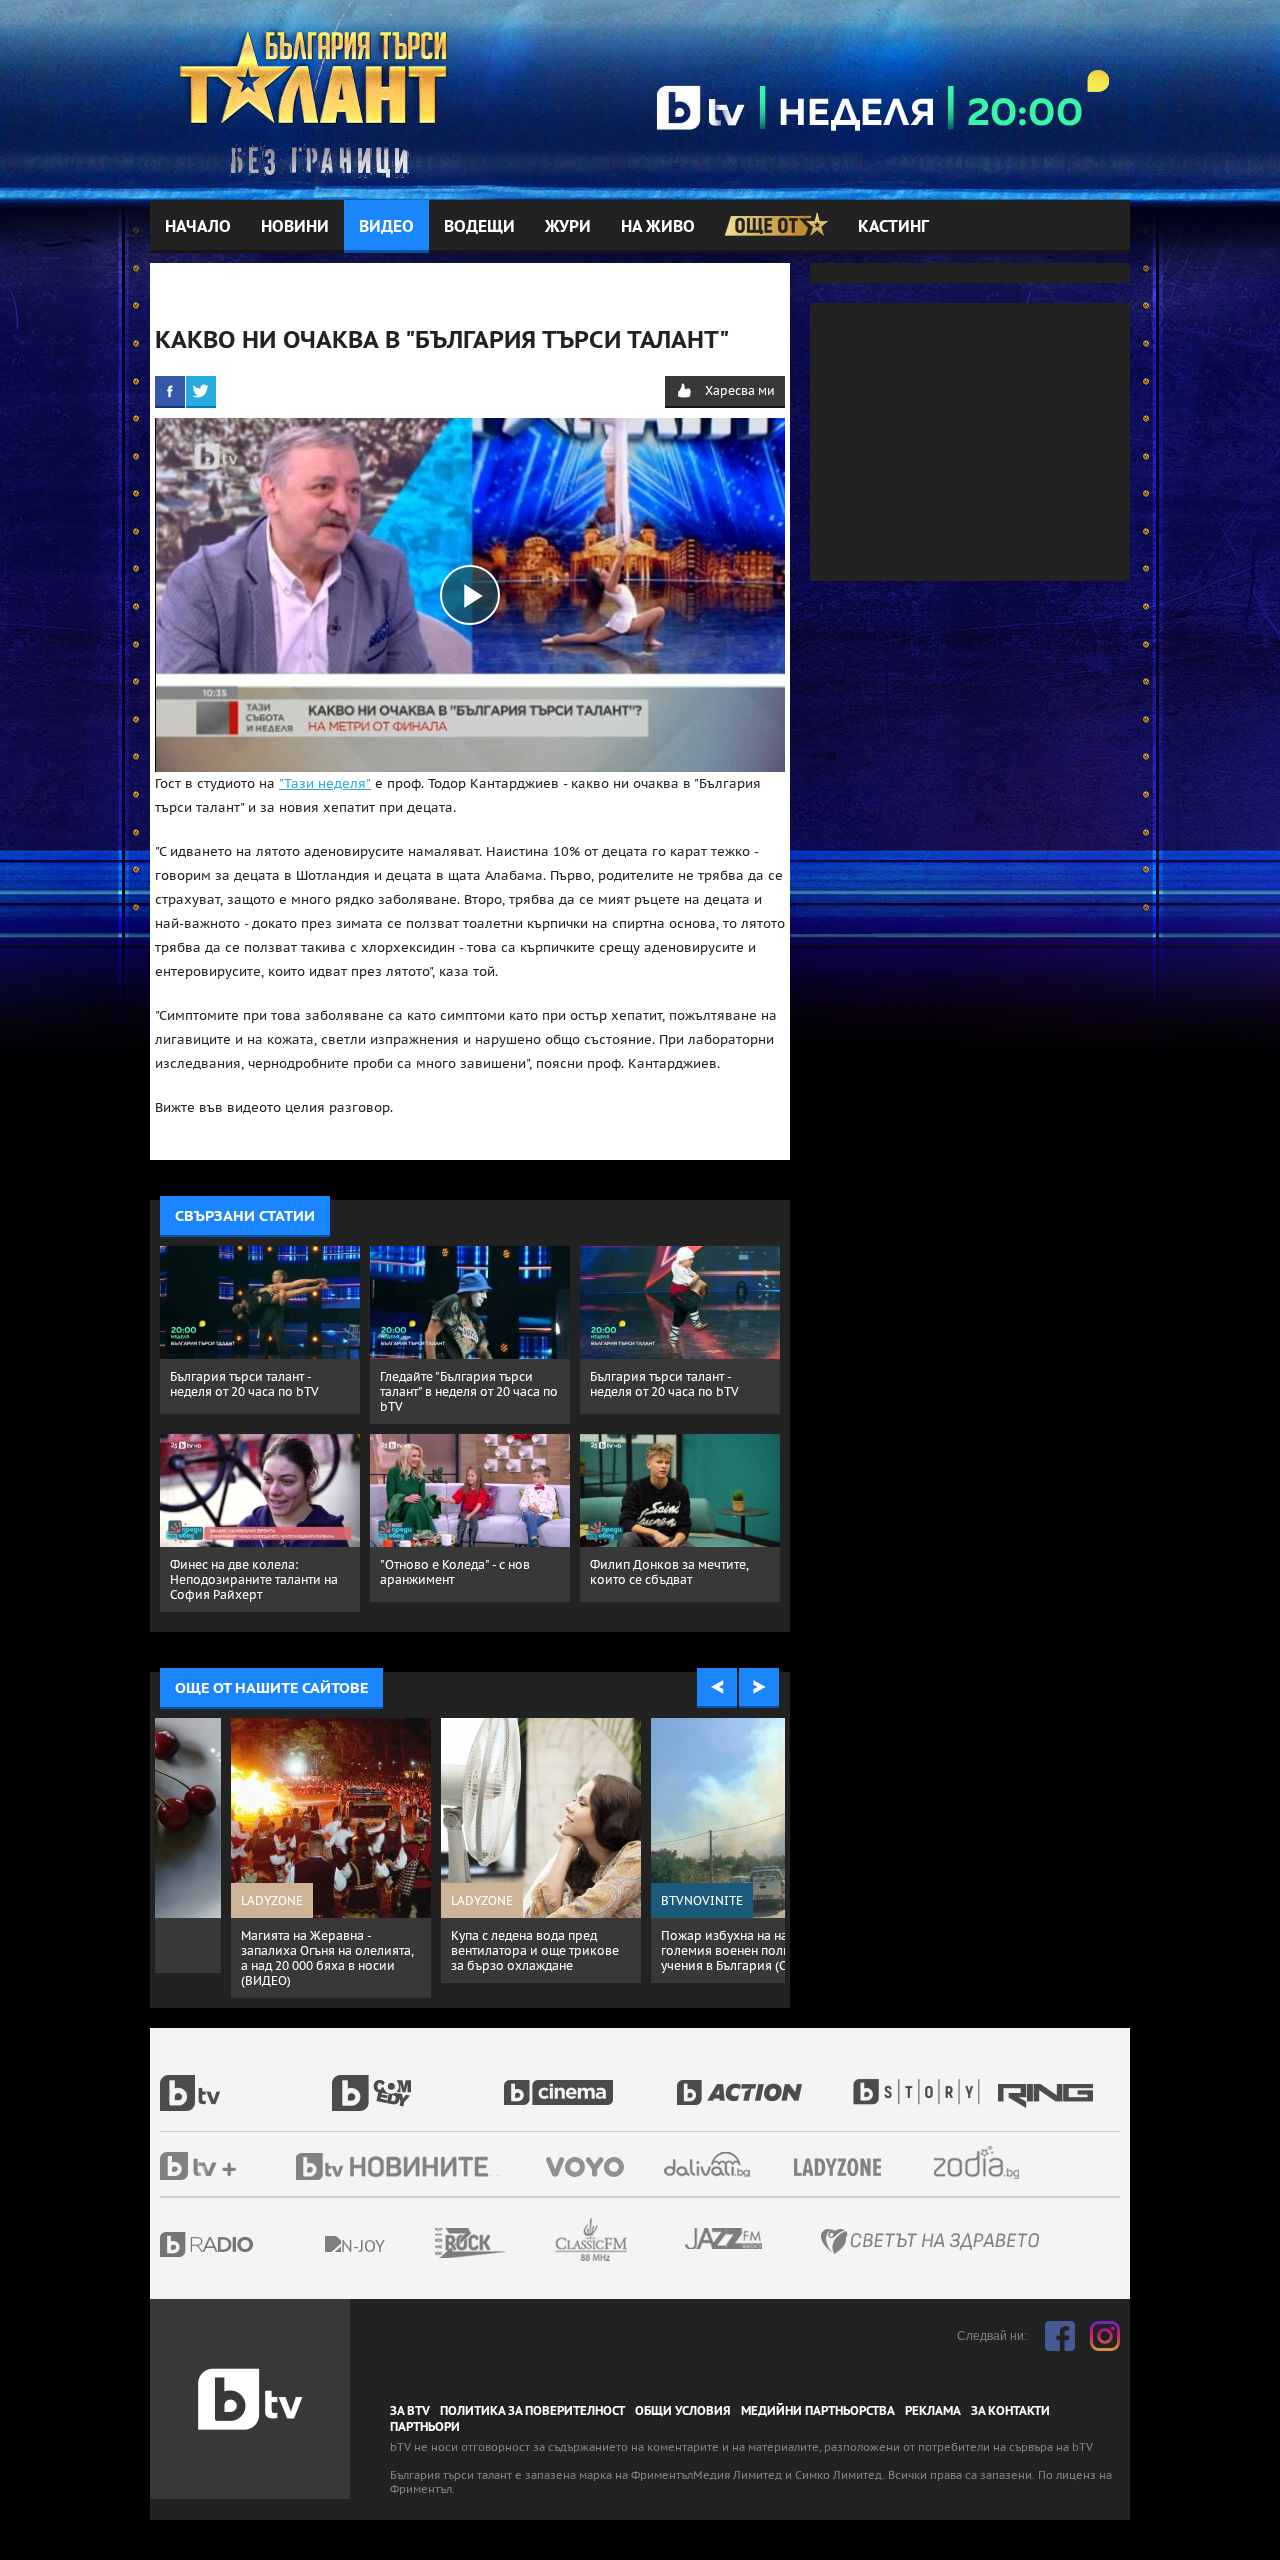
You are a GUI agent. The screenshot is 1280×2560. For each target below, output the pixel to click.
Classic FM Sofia (645, 2240)
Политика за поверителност (532, 2411)
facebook (1060, 2336)
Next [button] (759, 1688)
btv (246, 2082)
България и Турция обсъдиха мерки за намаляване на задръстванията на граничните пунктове (676, 1958)
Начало (198, 226)
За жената (844, 2168)
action (762, 2082)
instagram (1105, 2336)
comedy (418, 2082)
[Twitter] (201, 391)
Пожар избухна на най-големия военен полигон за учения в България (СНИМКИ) (257, 1950)
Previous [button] (717, 1688)
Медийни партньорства (818, 2411)
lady (923, 2082)
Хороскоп (994, 2162)
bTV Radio (247, 2244)
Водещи (479, 226)
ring (1048, 2082)
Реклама (933, 2411)
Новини (295, 226)
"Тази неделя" (325, 783)
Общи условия (683, 2411)
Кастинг (893, 226)
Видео (386, 226)
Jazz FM (725, 2238)
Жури (568, 226)
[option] (260, 1850)
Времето (709, 2164)
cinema (590, 2082)
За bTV (410, 2411)
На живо (658, 226)
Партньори (425, 2427)
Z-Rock (525, 2243)
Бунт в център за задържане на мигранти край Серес (462, 1943)
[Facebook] (170, 391)
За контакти (1010, 2411)
